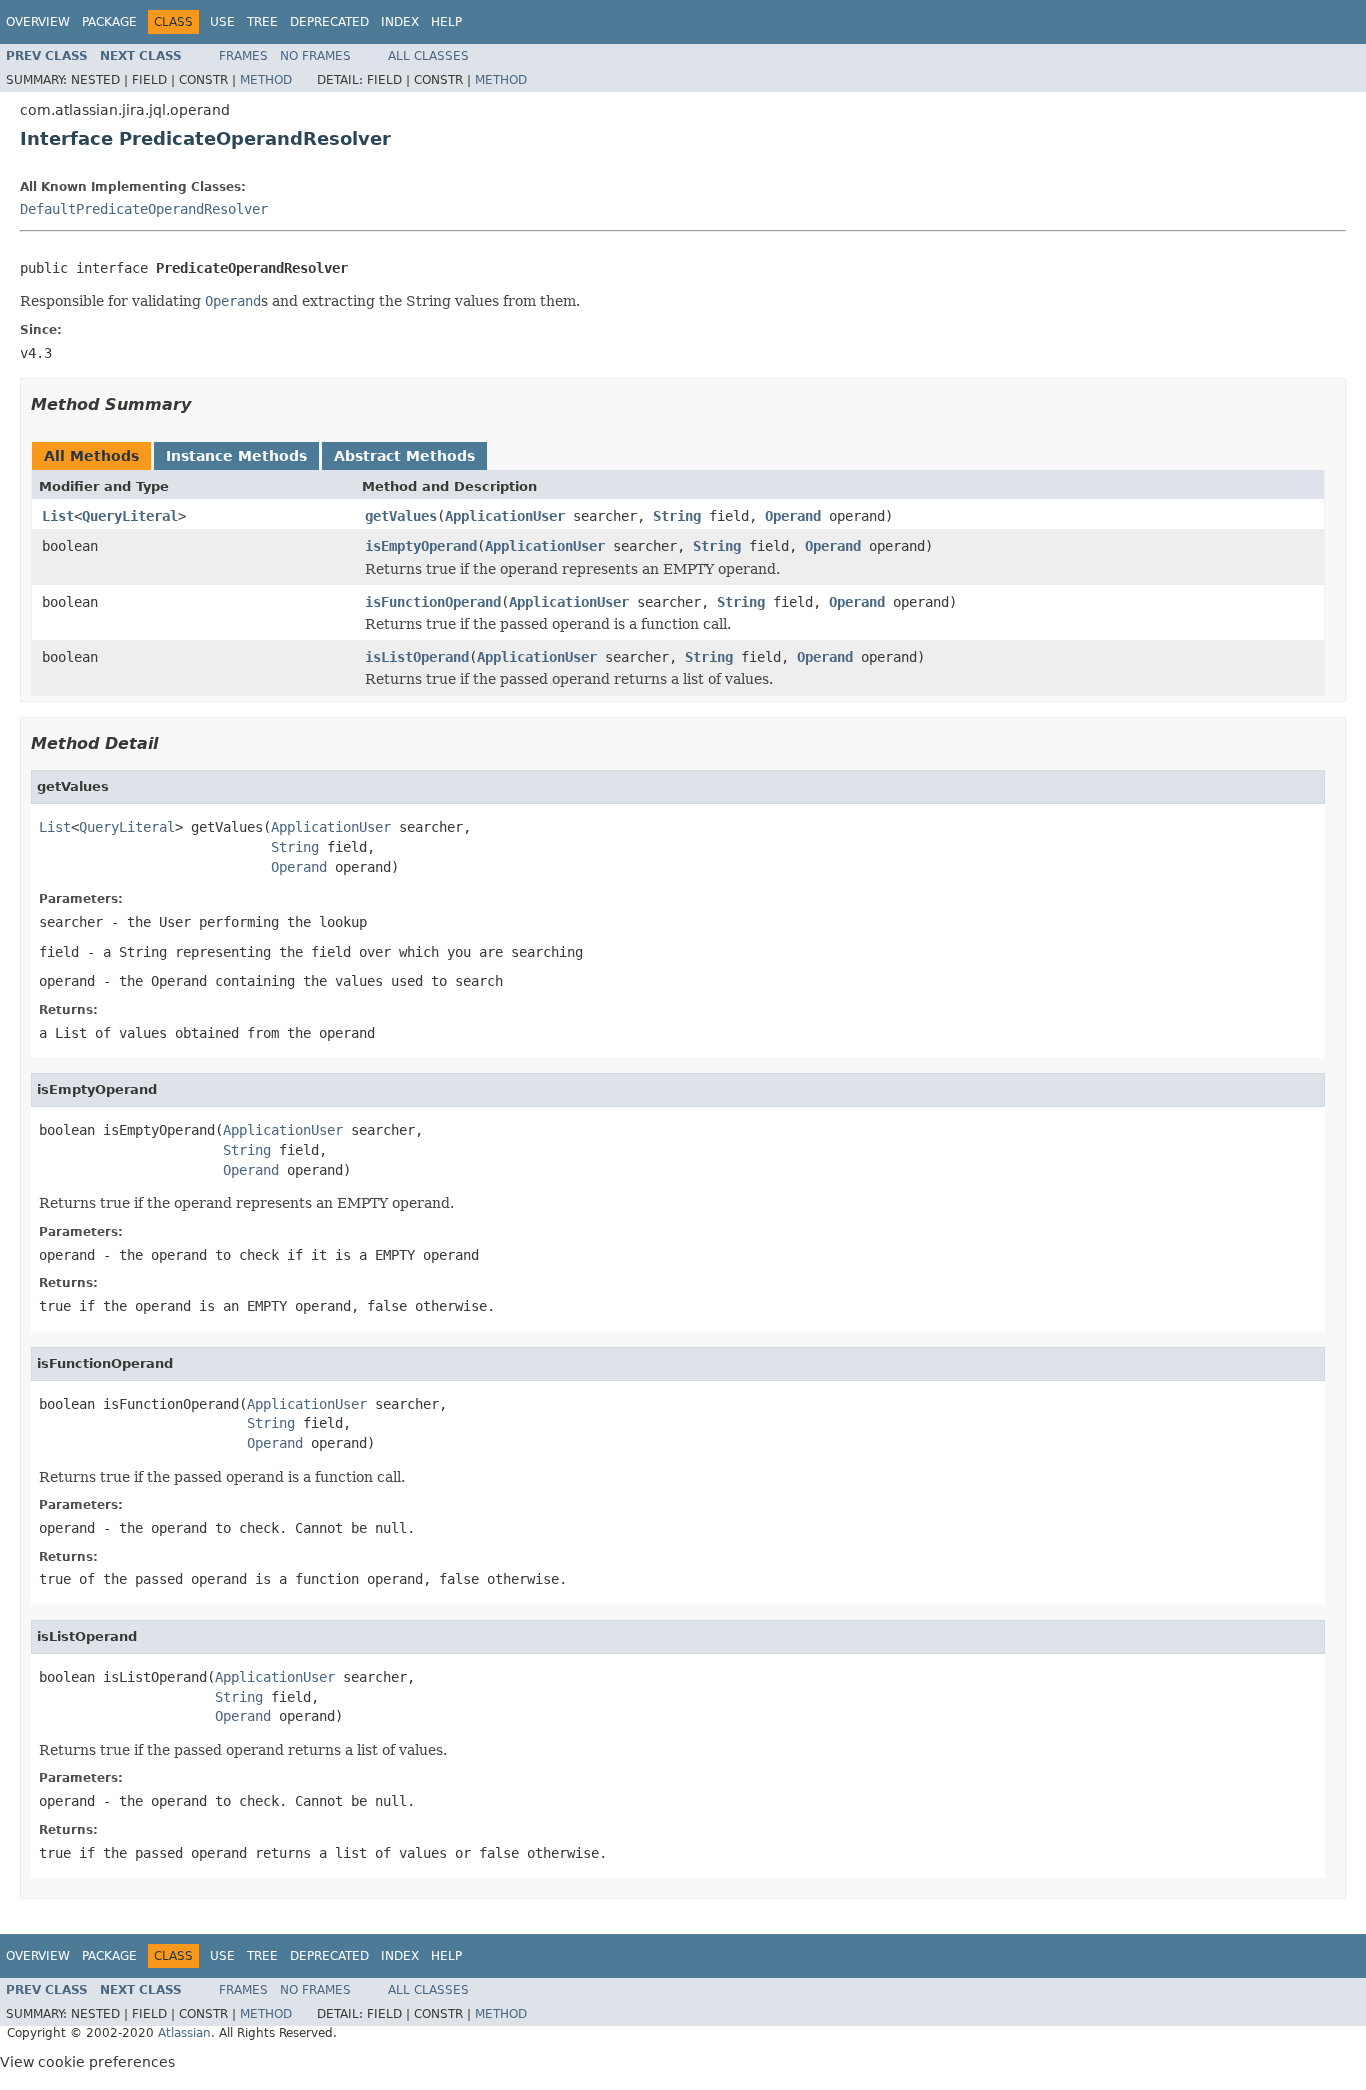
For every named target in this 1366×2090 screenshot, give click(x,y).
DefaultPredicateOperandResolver (144, 209)
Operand (793, 516)
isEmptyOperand (421, 546)
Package (109, 22)
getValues (401, 516)
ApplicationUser (505, 516)
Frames (243, 56)
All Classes (428, 56)
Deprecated (329, 22)
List (58, 516)
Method (266, 80)
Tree (262, 22)
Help (446, 22)
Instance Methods (236, 456)
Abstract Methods (404, 456)
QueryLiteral (130, 516)
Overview (38, 22)
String (677, 516)
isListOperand (417, 657)
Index (400, 22)
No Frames (315, 56)
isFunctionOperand (433, 602)
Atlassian (184, 2033)
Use (222, 22)
